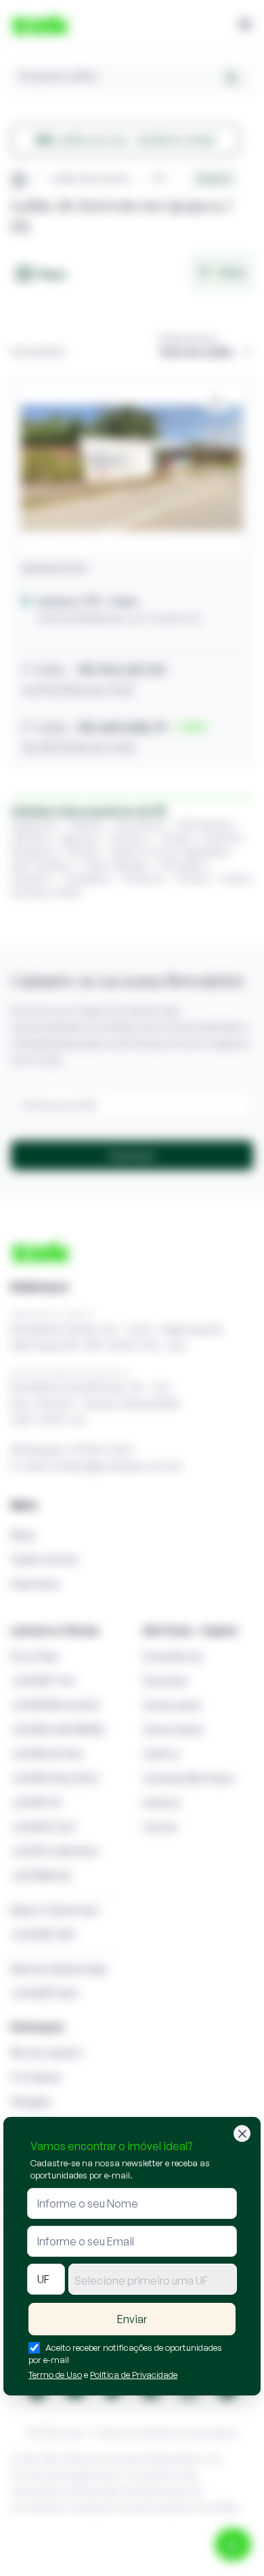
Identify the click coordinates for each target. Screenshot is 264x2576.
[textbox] (153, 2281)
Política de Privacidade (134, 2375)
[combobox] (153, 2279)
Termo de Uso (55, 2375)
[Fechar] (242, 2133)
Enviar (132, 2319)
